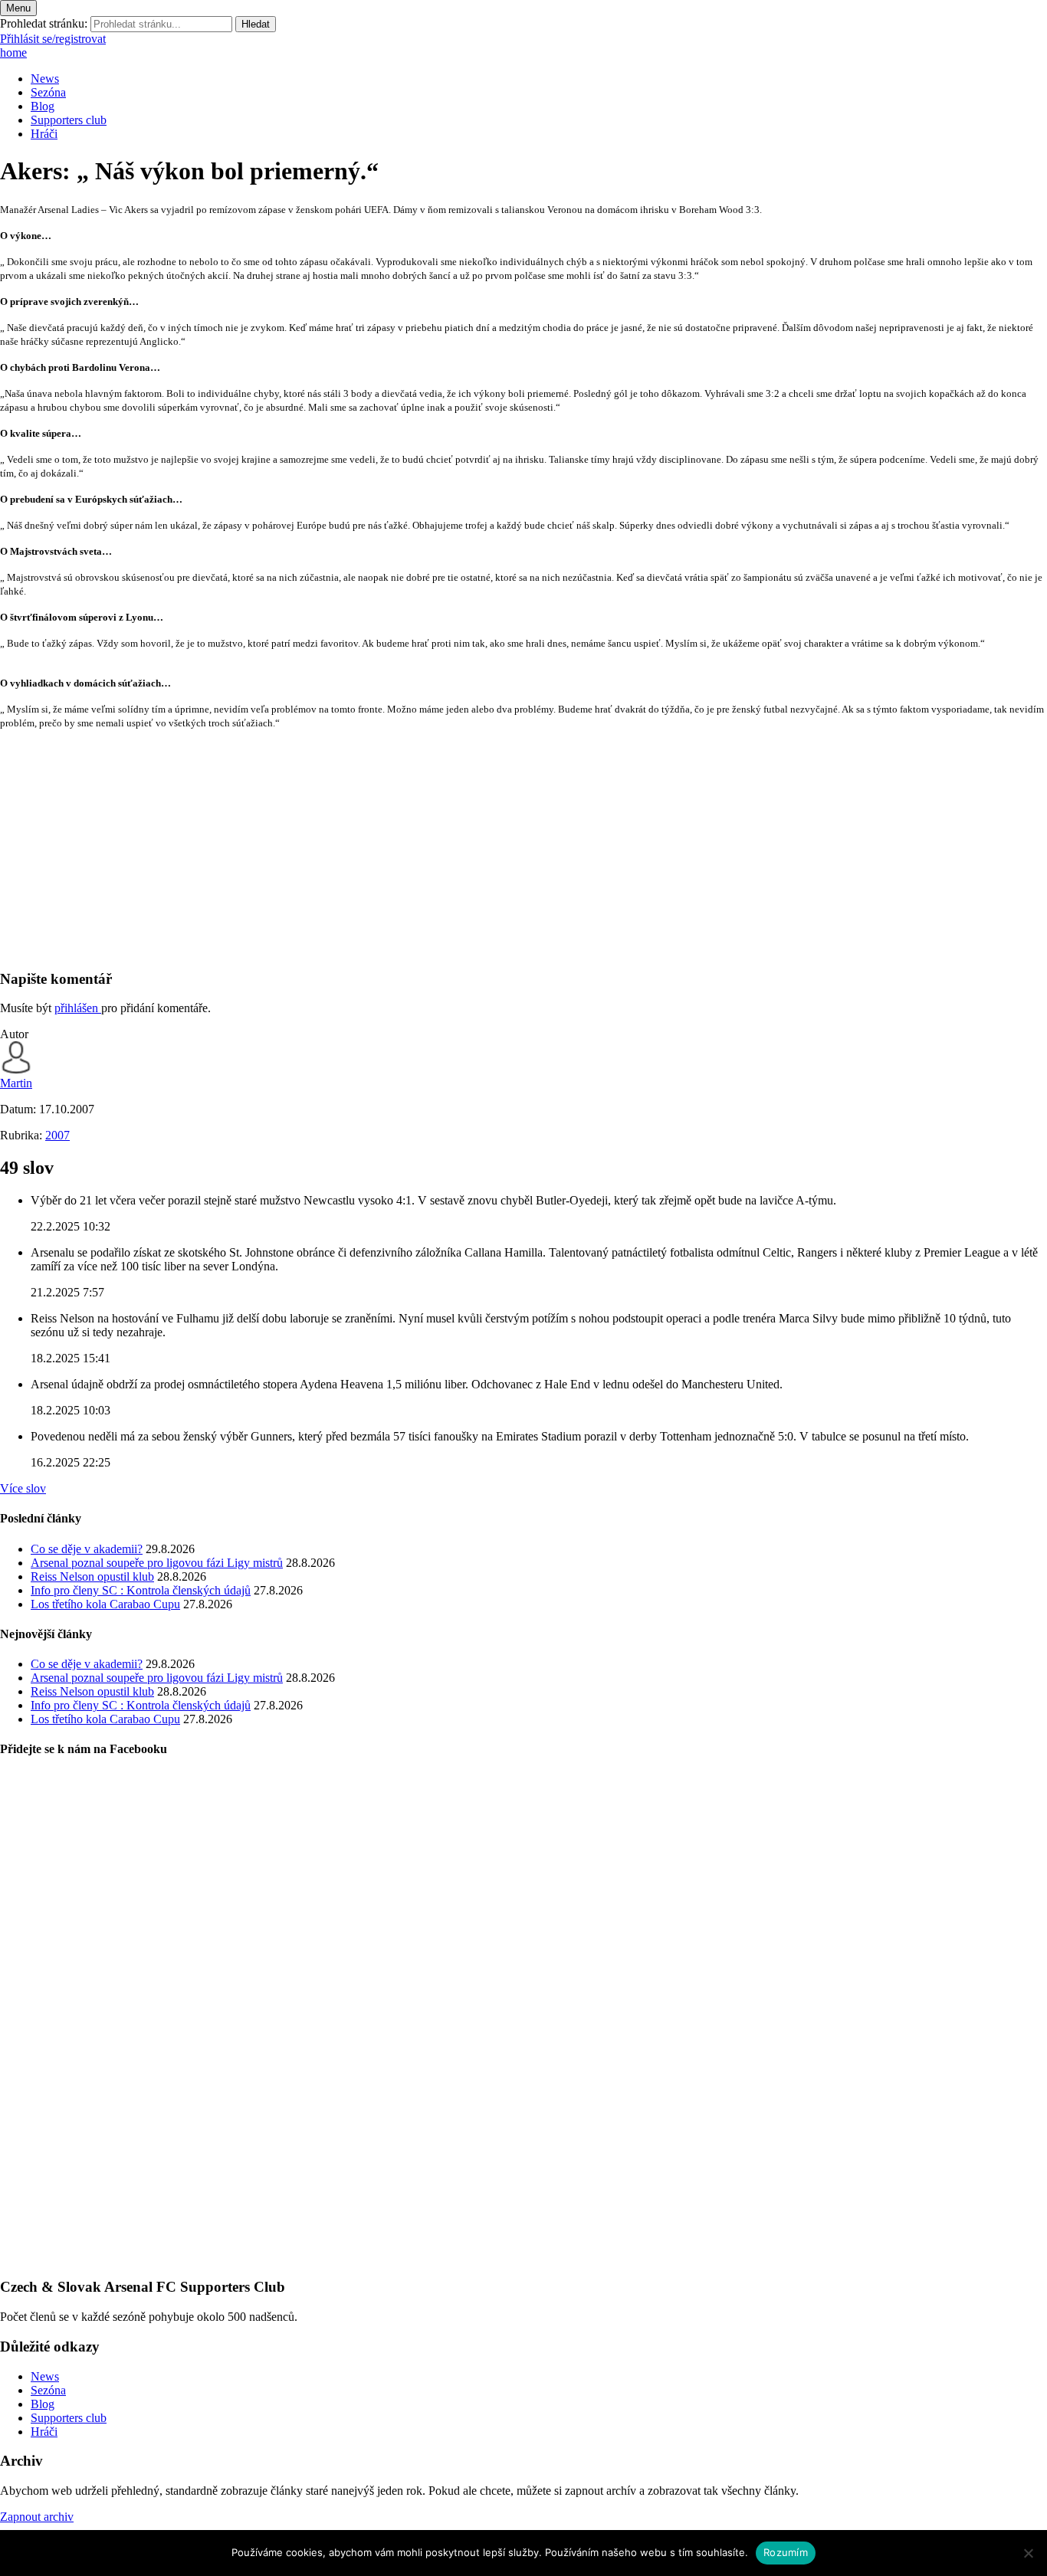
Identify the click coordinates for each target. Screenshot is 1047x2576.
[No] (1028, 2553)
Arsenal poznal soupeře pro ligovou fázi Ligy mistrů (157, 1563)
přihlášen (78, 1008)
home (13, 52)
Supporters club (69, 120)
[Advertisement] (460, 849)
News (45, 79)
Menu (18, 8)
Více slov (23, 1488)
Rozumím (786, 2552)
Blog (43, 106)
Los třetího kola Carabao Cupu (105, 1604)
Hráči (44, 134)
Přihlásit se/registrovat (53, 39)
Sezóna (48, 92)
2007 (57, 1135)
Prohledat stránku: (44, 23)
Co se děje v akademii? (87, 1549)
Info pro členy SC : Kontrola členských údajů (141, 1590)
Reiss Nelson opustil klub (92, 1576)
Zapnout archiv (37, 2517)
